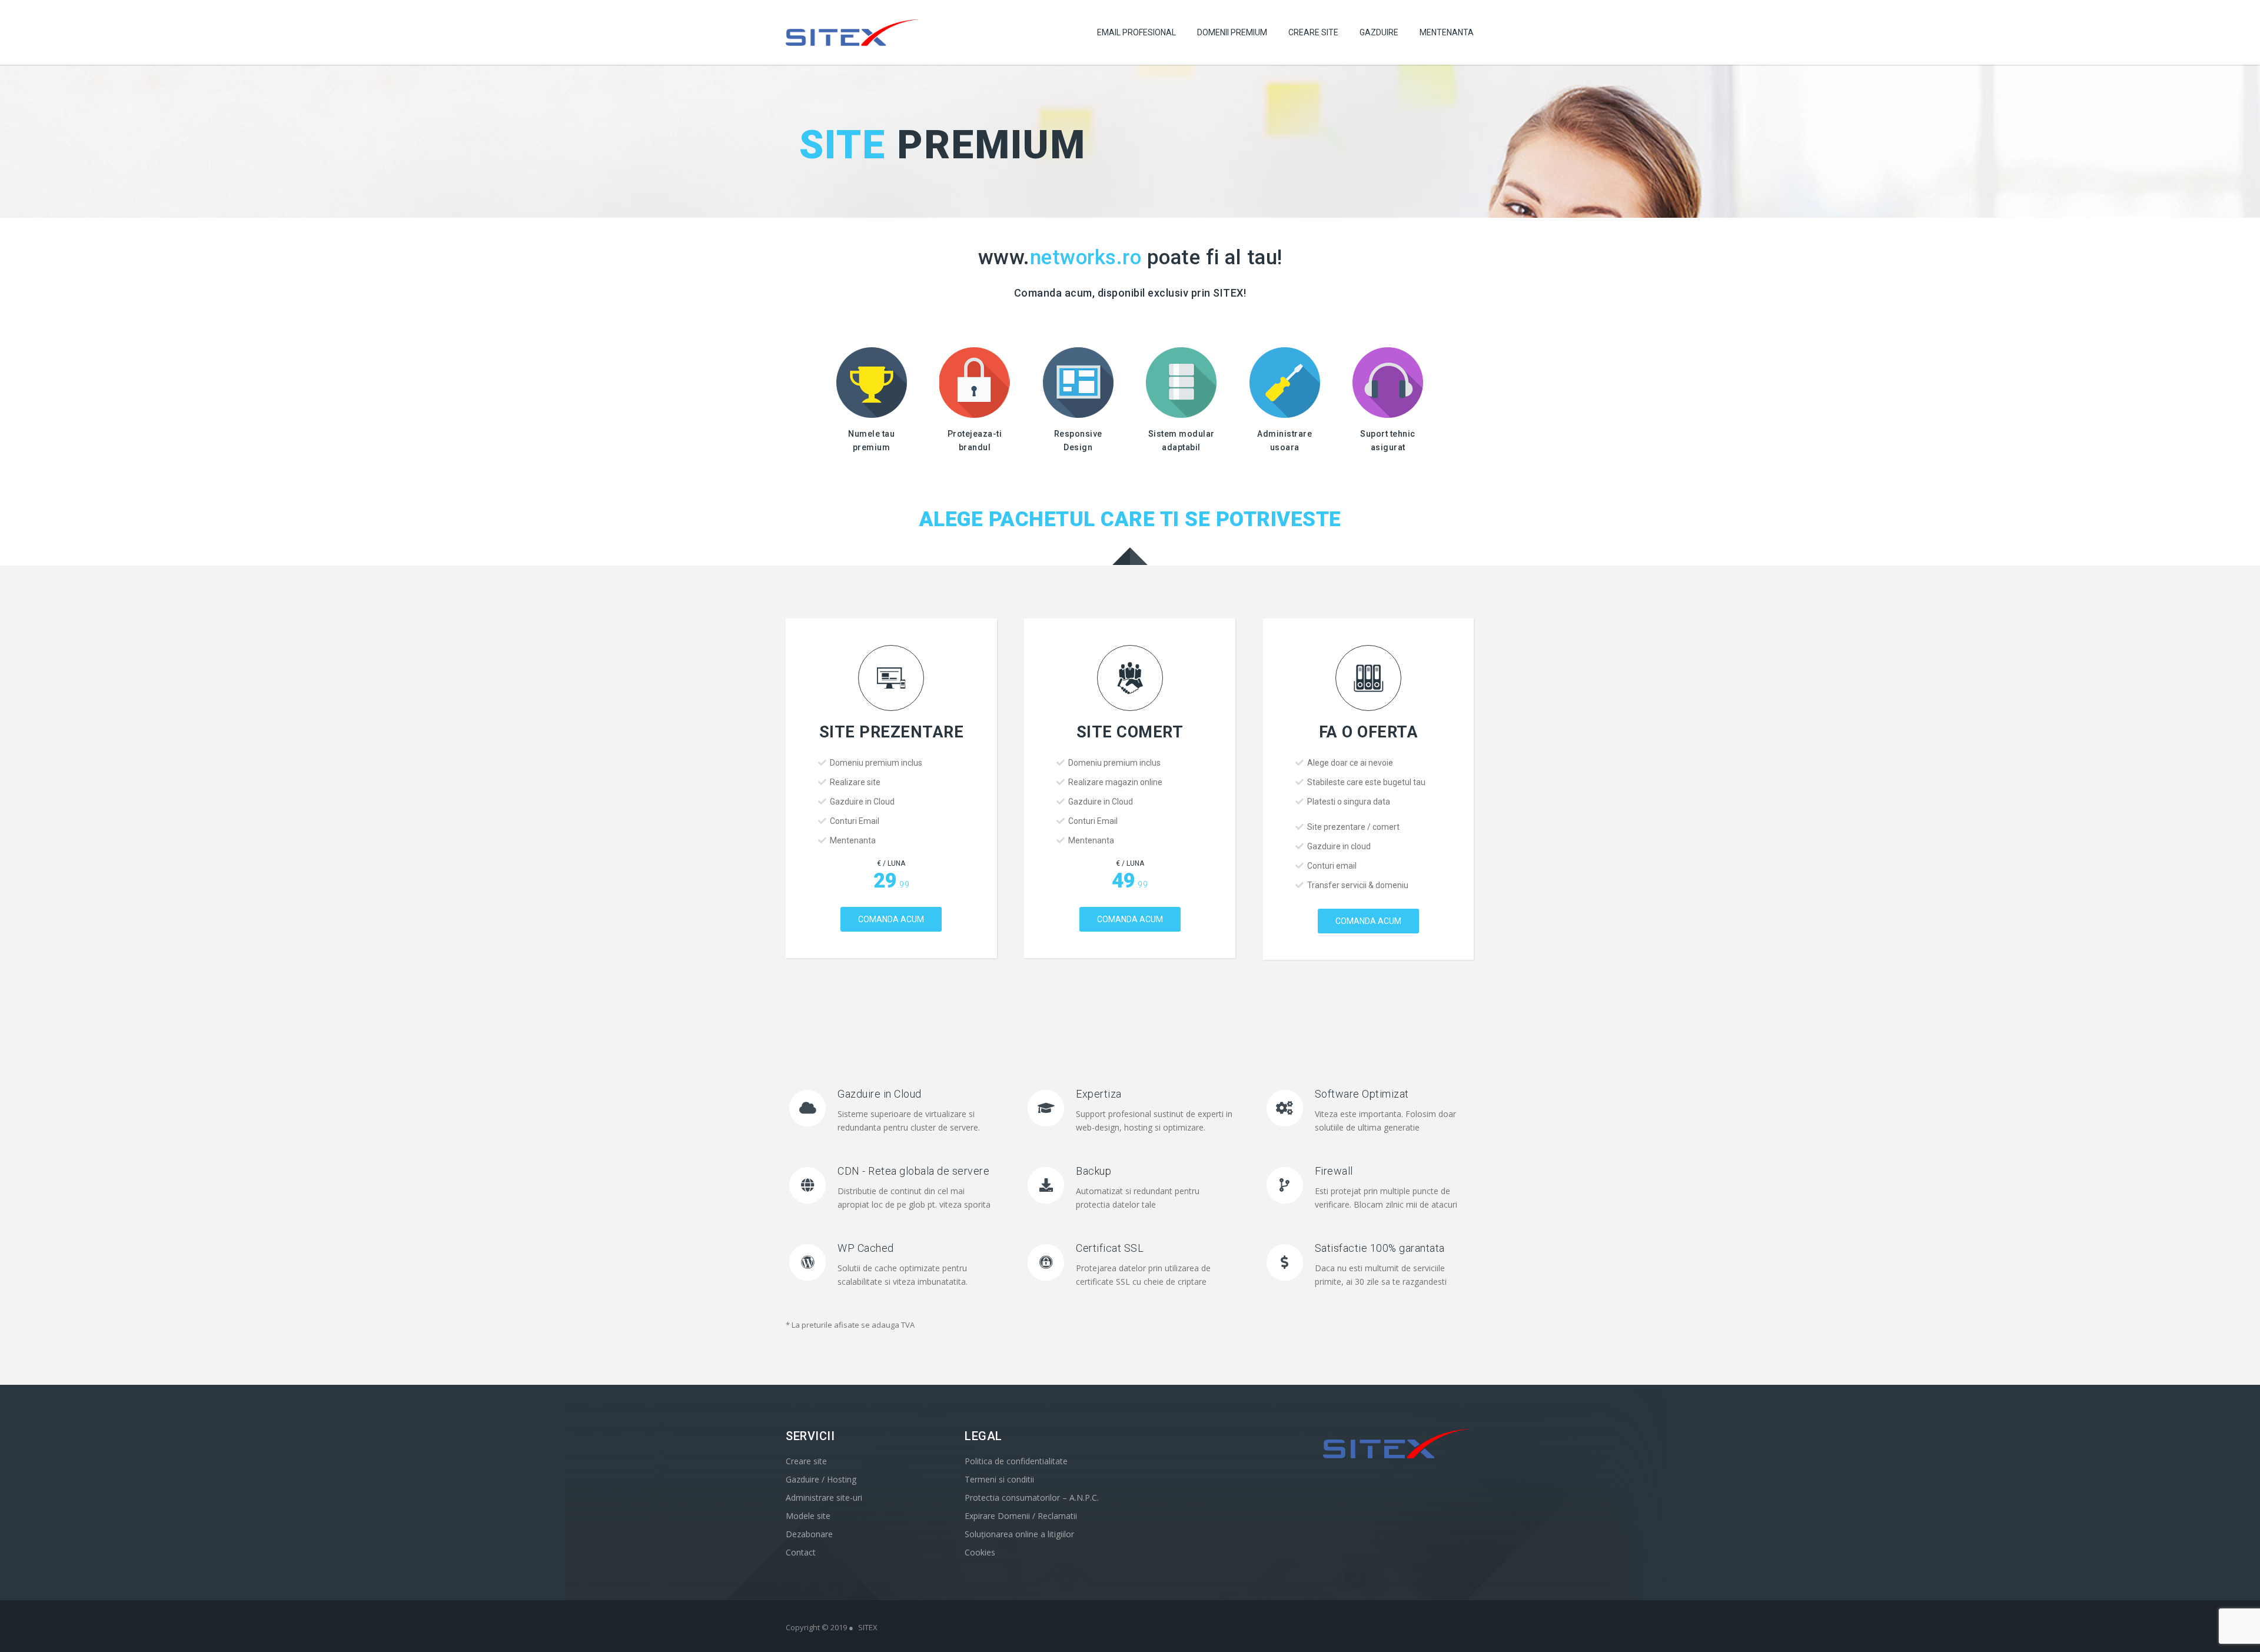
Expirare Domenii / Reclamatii (1021, 1516)
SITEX (868, 1627)
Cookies (980, 1552)
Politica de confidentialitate (1016, 1461)
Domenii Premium (1232, 32)
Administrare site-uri (824, 1498)
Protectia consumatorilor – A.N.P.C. (1032, 1498)
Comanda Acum (891, 919)
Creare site (806, 1461)
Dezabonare (809, 1534)
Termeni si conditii (999, 1479)
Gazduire (1379, 32)
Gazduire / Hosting (821, 1479)
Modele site (808, 1516)
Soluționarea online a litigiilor (1019, 1534)
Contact (801, 1552)
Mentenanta (1447, 32)
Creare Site (1313, 32)
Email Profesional (1136, 32)
